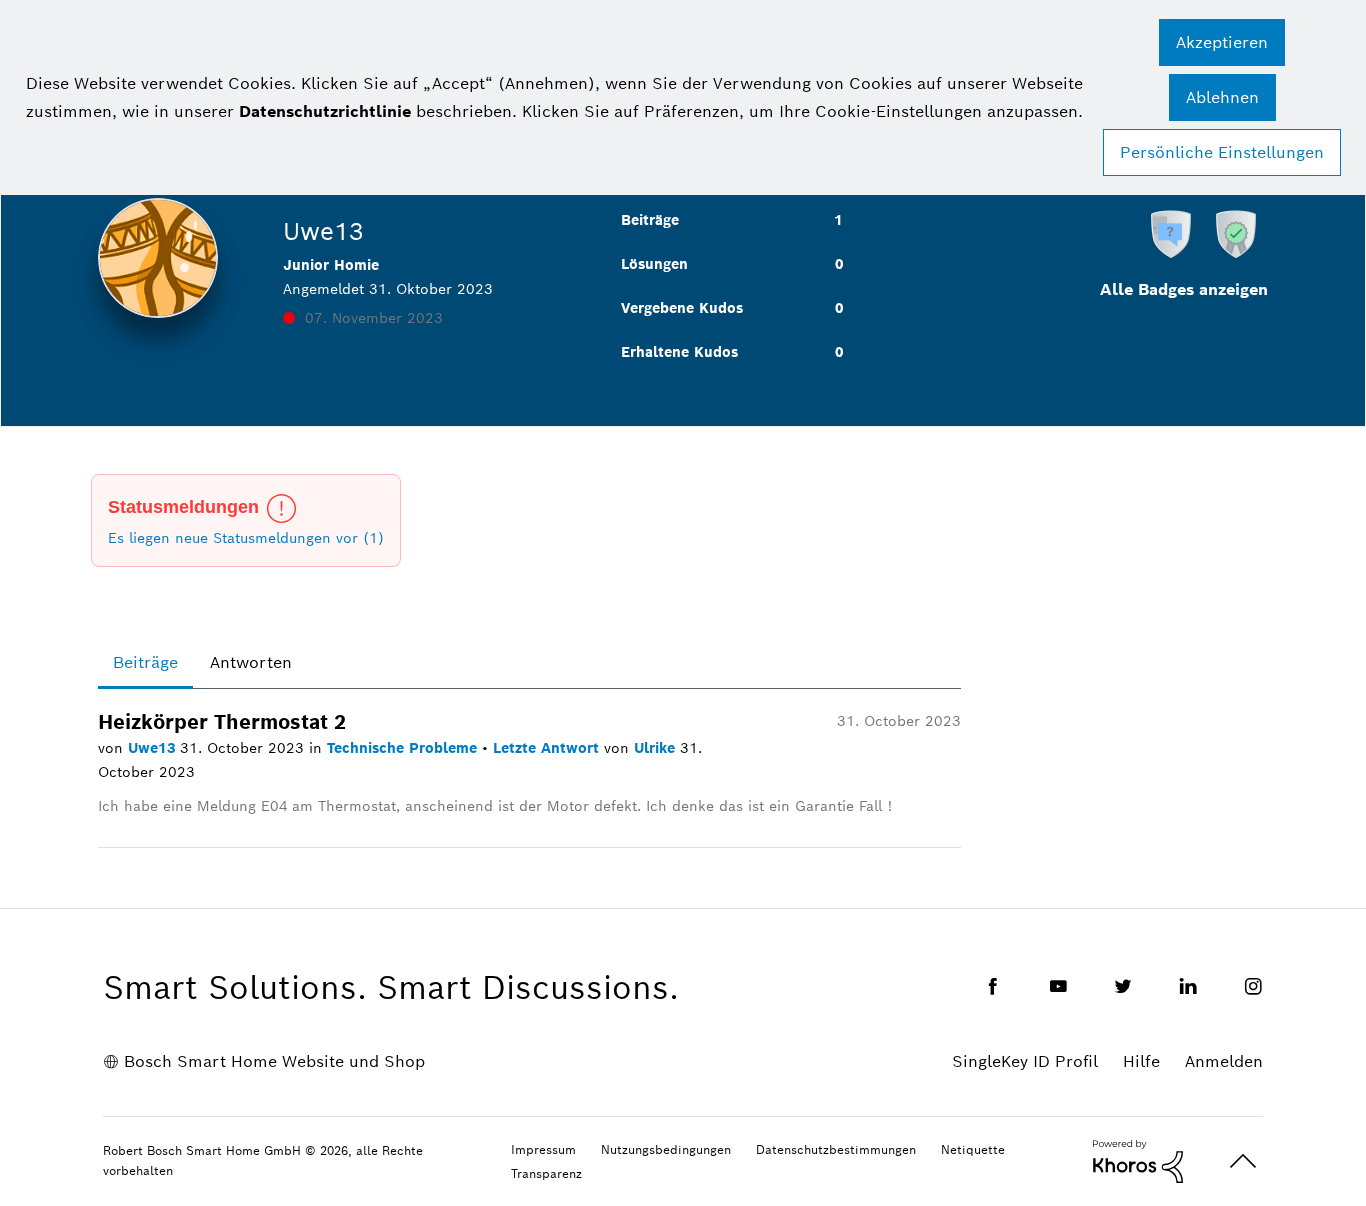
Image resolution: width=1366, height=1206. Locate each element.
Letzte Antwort (548, 748)
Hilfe (1141, 1061)
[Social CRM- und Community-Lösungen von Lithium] (1138, 1160)
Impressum (543, 1149)
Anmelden (1224, 1061)
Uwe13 (154, 748)
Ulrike (657, 748)
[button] (1222, 42)
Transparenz (546, 1173)
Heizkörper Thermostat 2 (222, 722)
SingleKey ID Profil (1025, 1061)
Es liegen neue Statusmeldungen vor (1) (246, 538)
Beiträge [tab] (145, 662)
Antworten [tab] (251, 662)
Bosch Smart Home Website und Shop (274, 1061)
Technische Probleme (404, 748)
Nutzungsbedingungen (666, 1149)
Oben (1243, 1161)
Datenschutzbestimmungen (836, 1149)
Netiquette (973, 1149)
